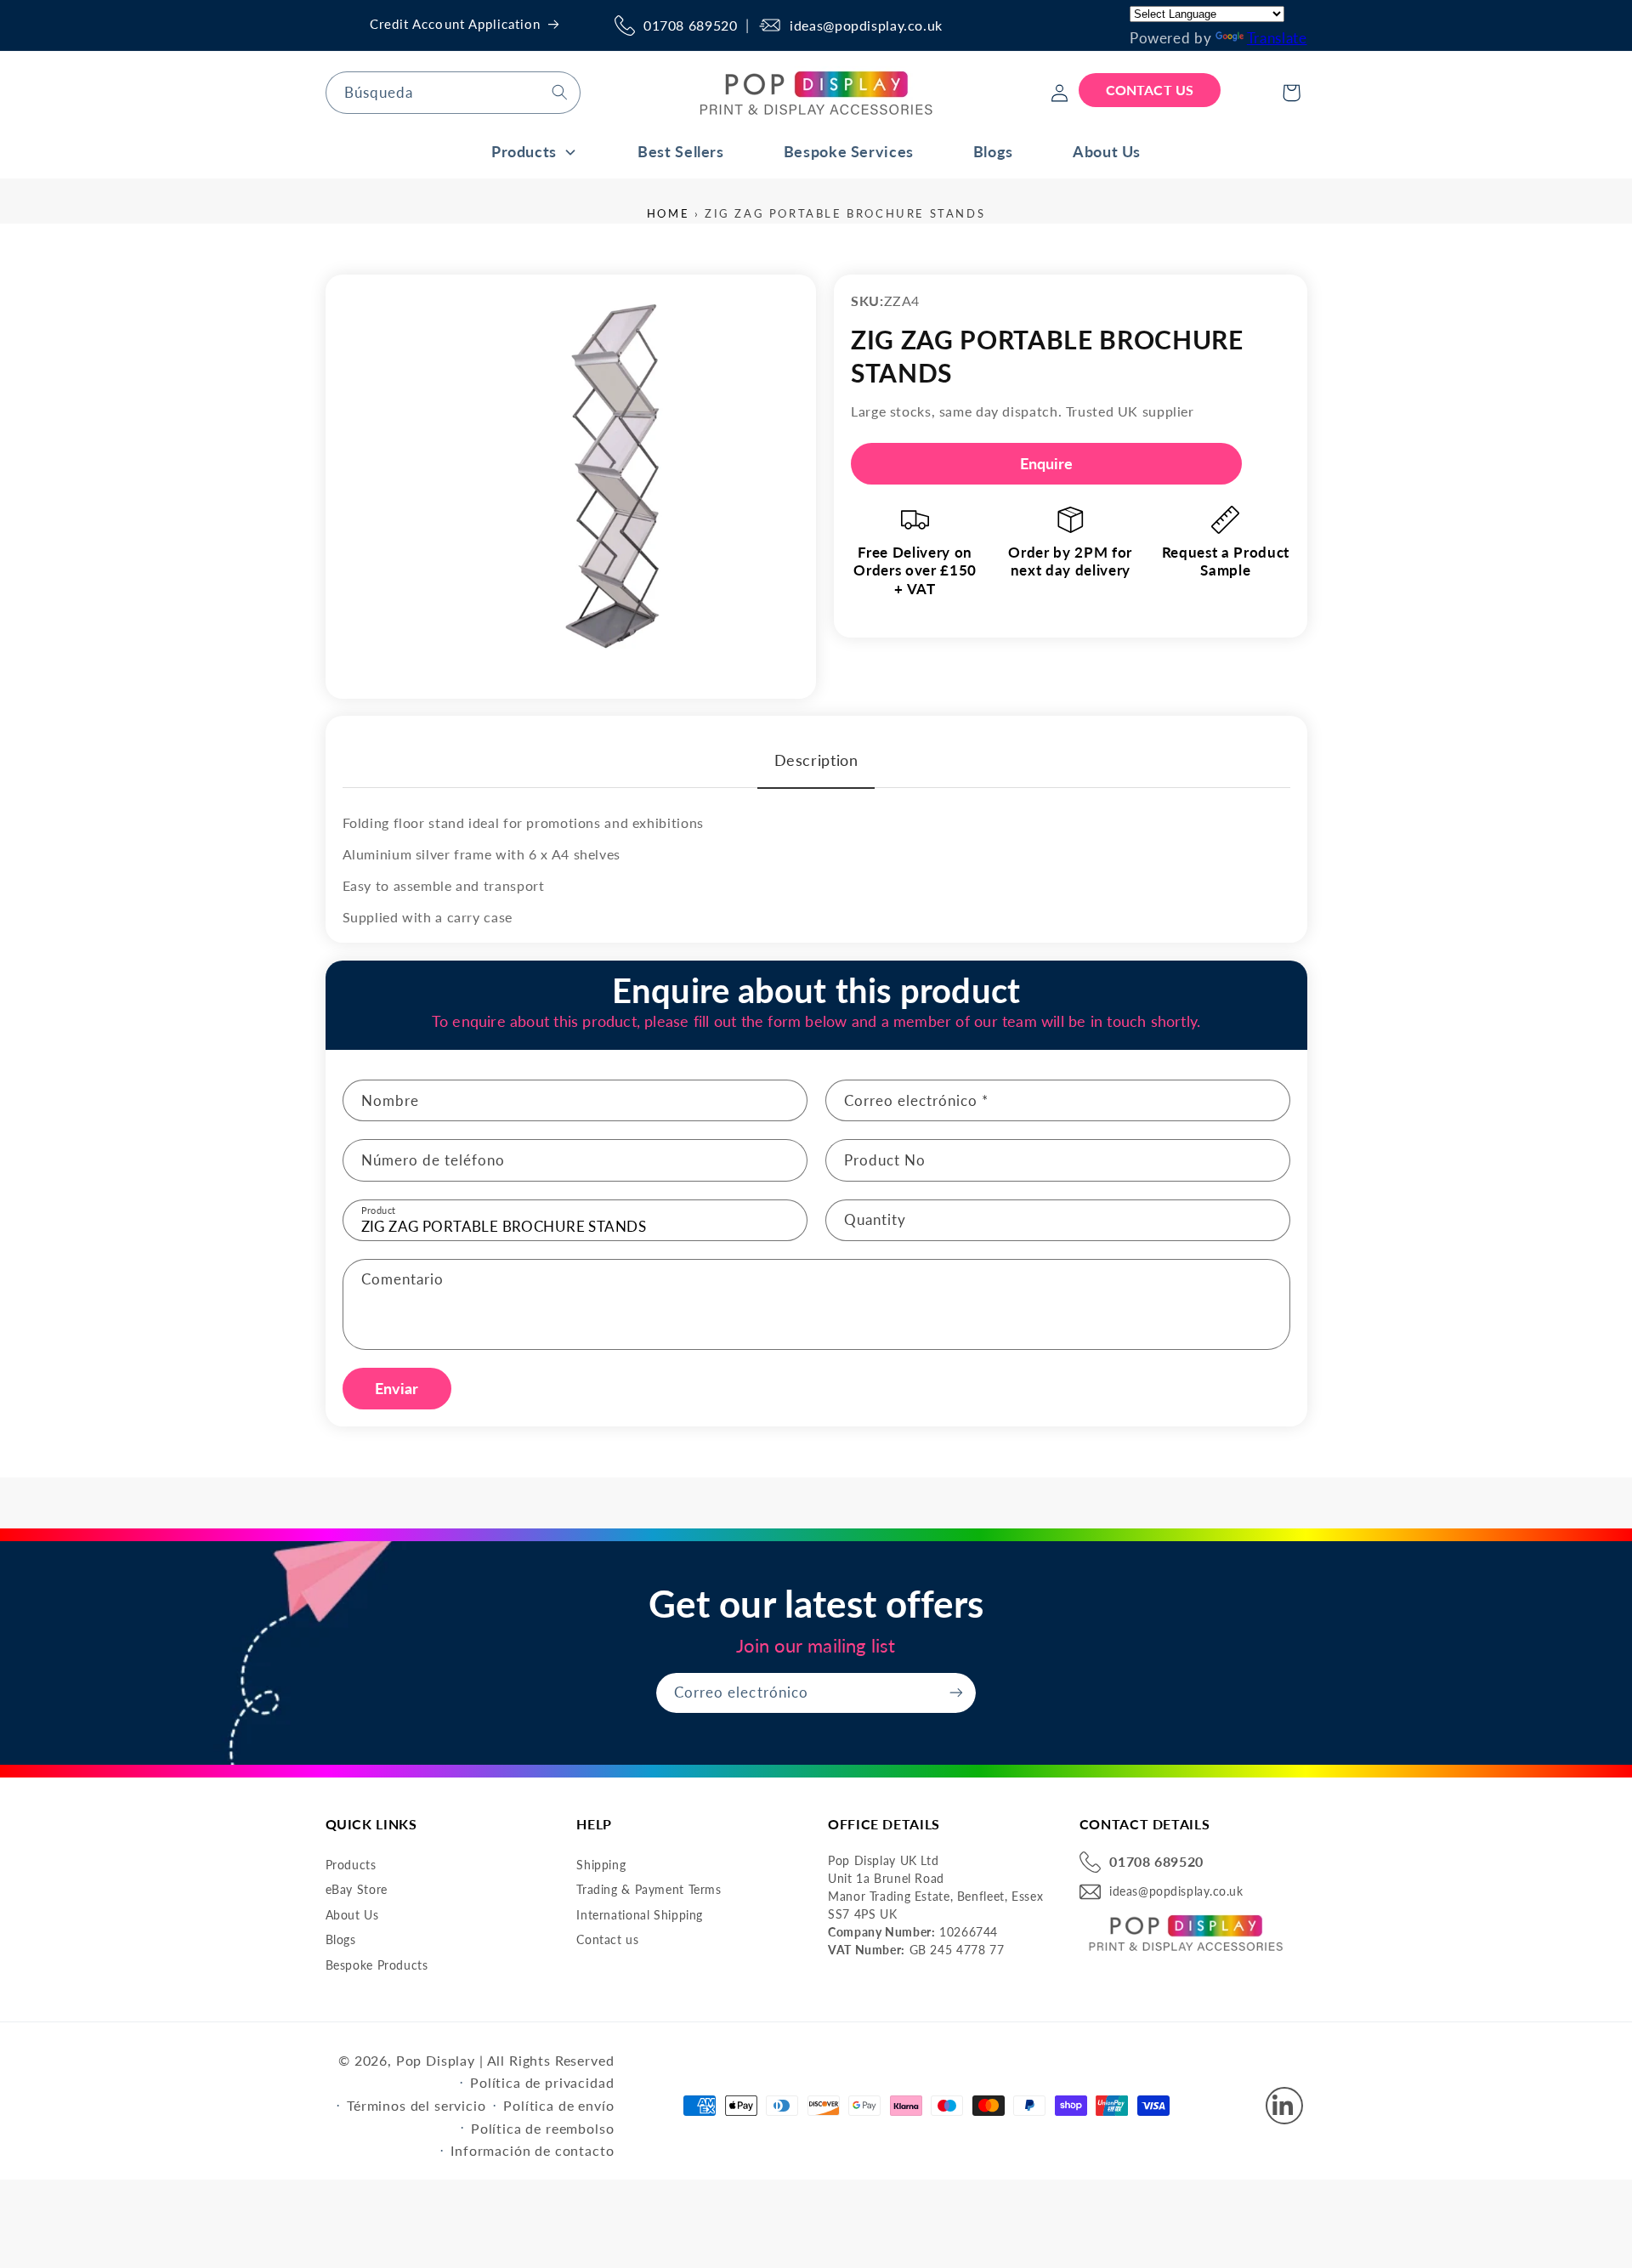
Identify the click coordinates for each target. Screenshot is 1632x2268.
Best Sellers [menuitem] (681, 151)
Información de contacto (532, 2150)
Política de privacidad (542, 2082)
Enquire (1047, 462)
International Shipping (640, 1915)
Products (351, 1865)
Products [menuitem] (524, 151)
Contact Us (1150, 90)
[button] (1291, 93)
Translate (1277, 38)
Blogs (341, 1939)
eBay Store (357, 1889)
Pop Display (436, 2060)
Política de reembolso (543, 2128)
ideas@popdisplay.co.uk (866, 25)
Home (668, 213)
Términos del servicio (416, 2105)
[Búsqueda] (559, 92)
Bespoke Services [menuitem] (849, 151)
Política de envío (558, 2105)
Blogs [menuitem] (993, 151)
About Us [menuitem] (1107, 151)
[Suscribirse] (956, 1693)
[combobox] (453, 92)
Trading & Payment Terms (649, 1889)
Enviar (397, 1388)
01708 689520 (691, 25)
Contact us (607, 1939)
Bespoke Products (377, 1965)
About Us (352, 1915)
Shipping (601, 1865)
